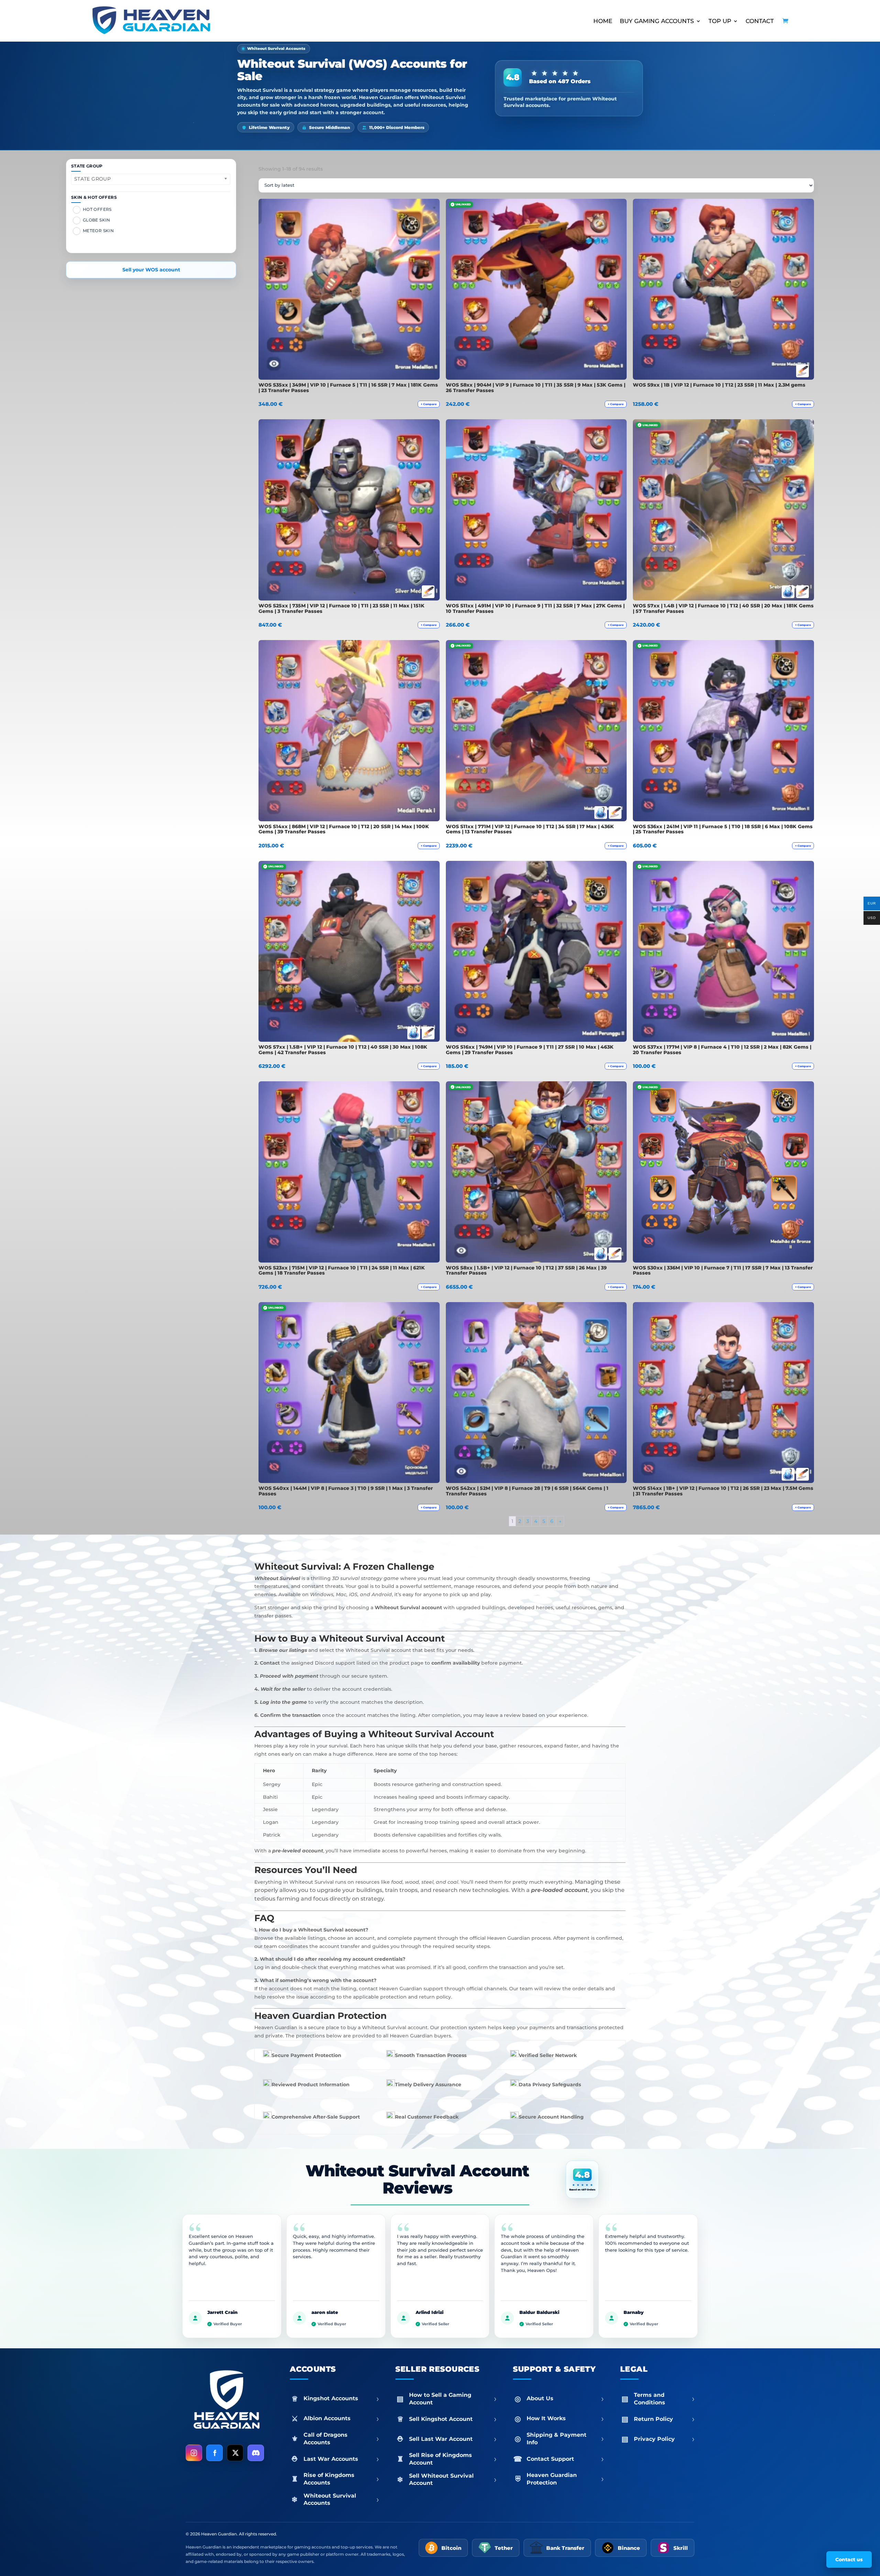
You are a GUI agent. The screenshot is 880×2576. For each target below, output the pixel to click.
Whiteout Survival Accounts (341, 2499)
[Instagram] (194, 2453)
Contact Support (565, 2459)
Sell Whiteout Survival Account (453, 2480)
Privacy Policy (664, 2439)
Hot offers (97, 210)
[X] (235, 2453)
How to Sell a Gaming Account (453, 2399)
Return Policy (664, 2419)
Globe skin (97, 220)
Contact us (849, 2559)
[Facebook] (214, 2453)
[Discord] (256, 2453)
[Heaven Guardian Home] (226, 2401)
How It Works (565, 2418)
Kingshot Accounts (341, 2399)
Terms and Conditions (664, 2399)
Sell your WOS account (151, 270)
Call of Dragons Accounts (341, 2439)
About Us (565, 2399)
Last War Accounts (341, 2459)
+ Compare (429, 404)
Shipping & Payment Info (565, 2439)
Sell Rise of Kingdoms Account (453, 2459)
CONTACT (760, 21)
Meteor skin (98, 231)
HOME (603, 21)
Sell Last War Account (453, 2439)
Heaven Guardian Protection (565, 2479)
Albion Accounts (341, 2418)
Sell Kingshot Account (453, 2419)
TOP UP (720, 21)
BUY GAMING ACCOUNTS (657, 21)
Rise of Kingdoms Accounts (341, 2479)
